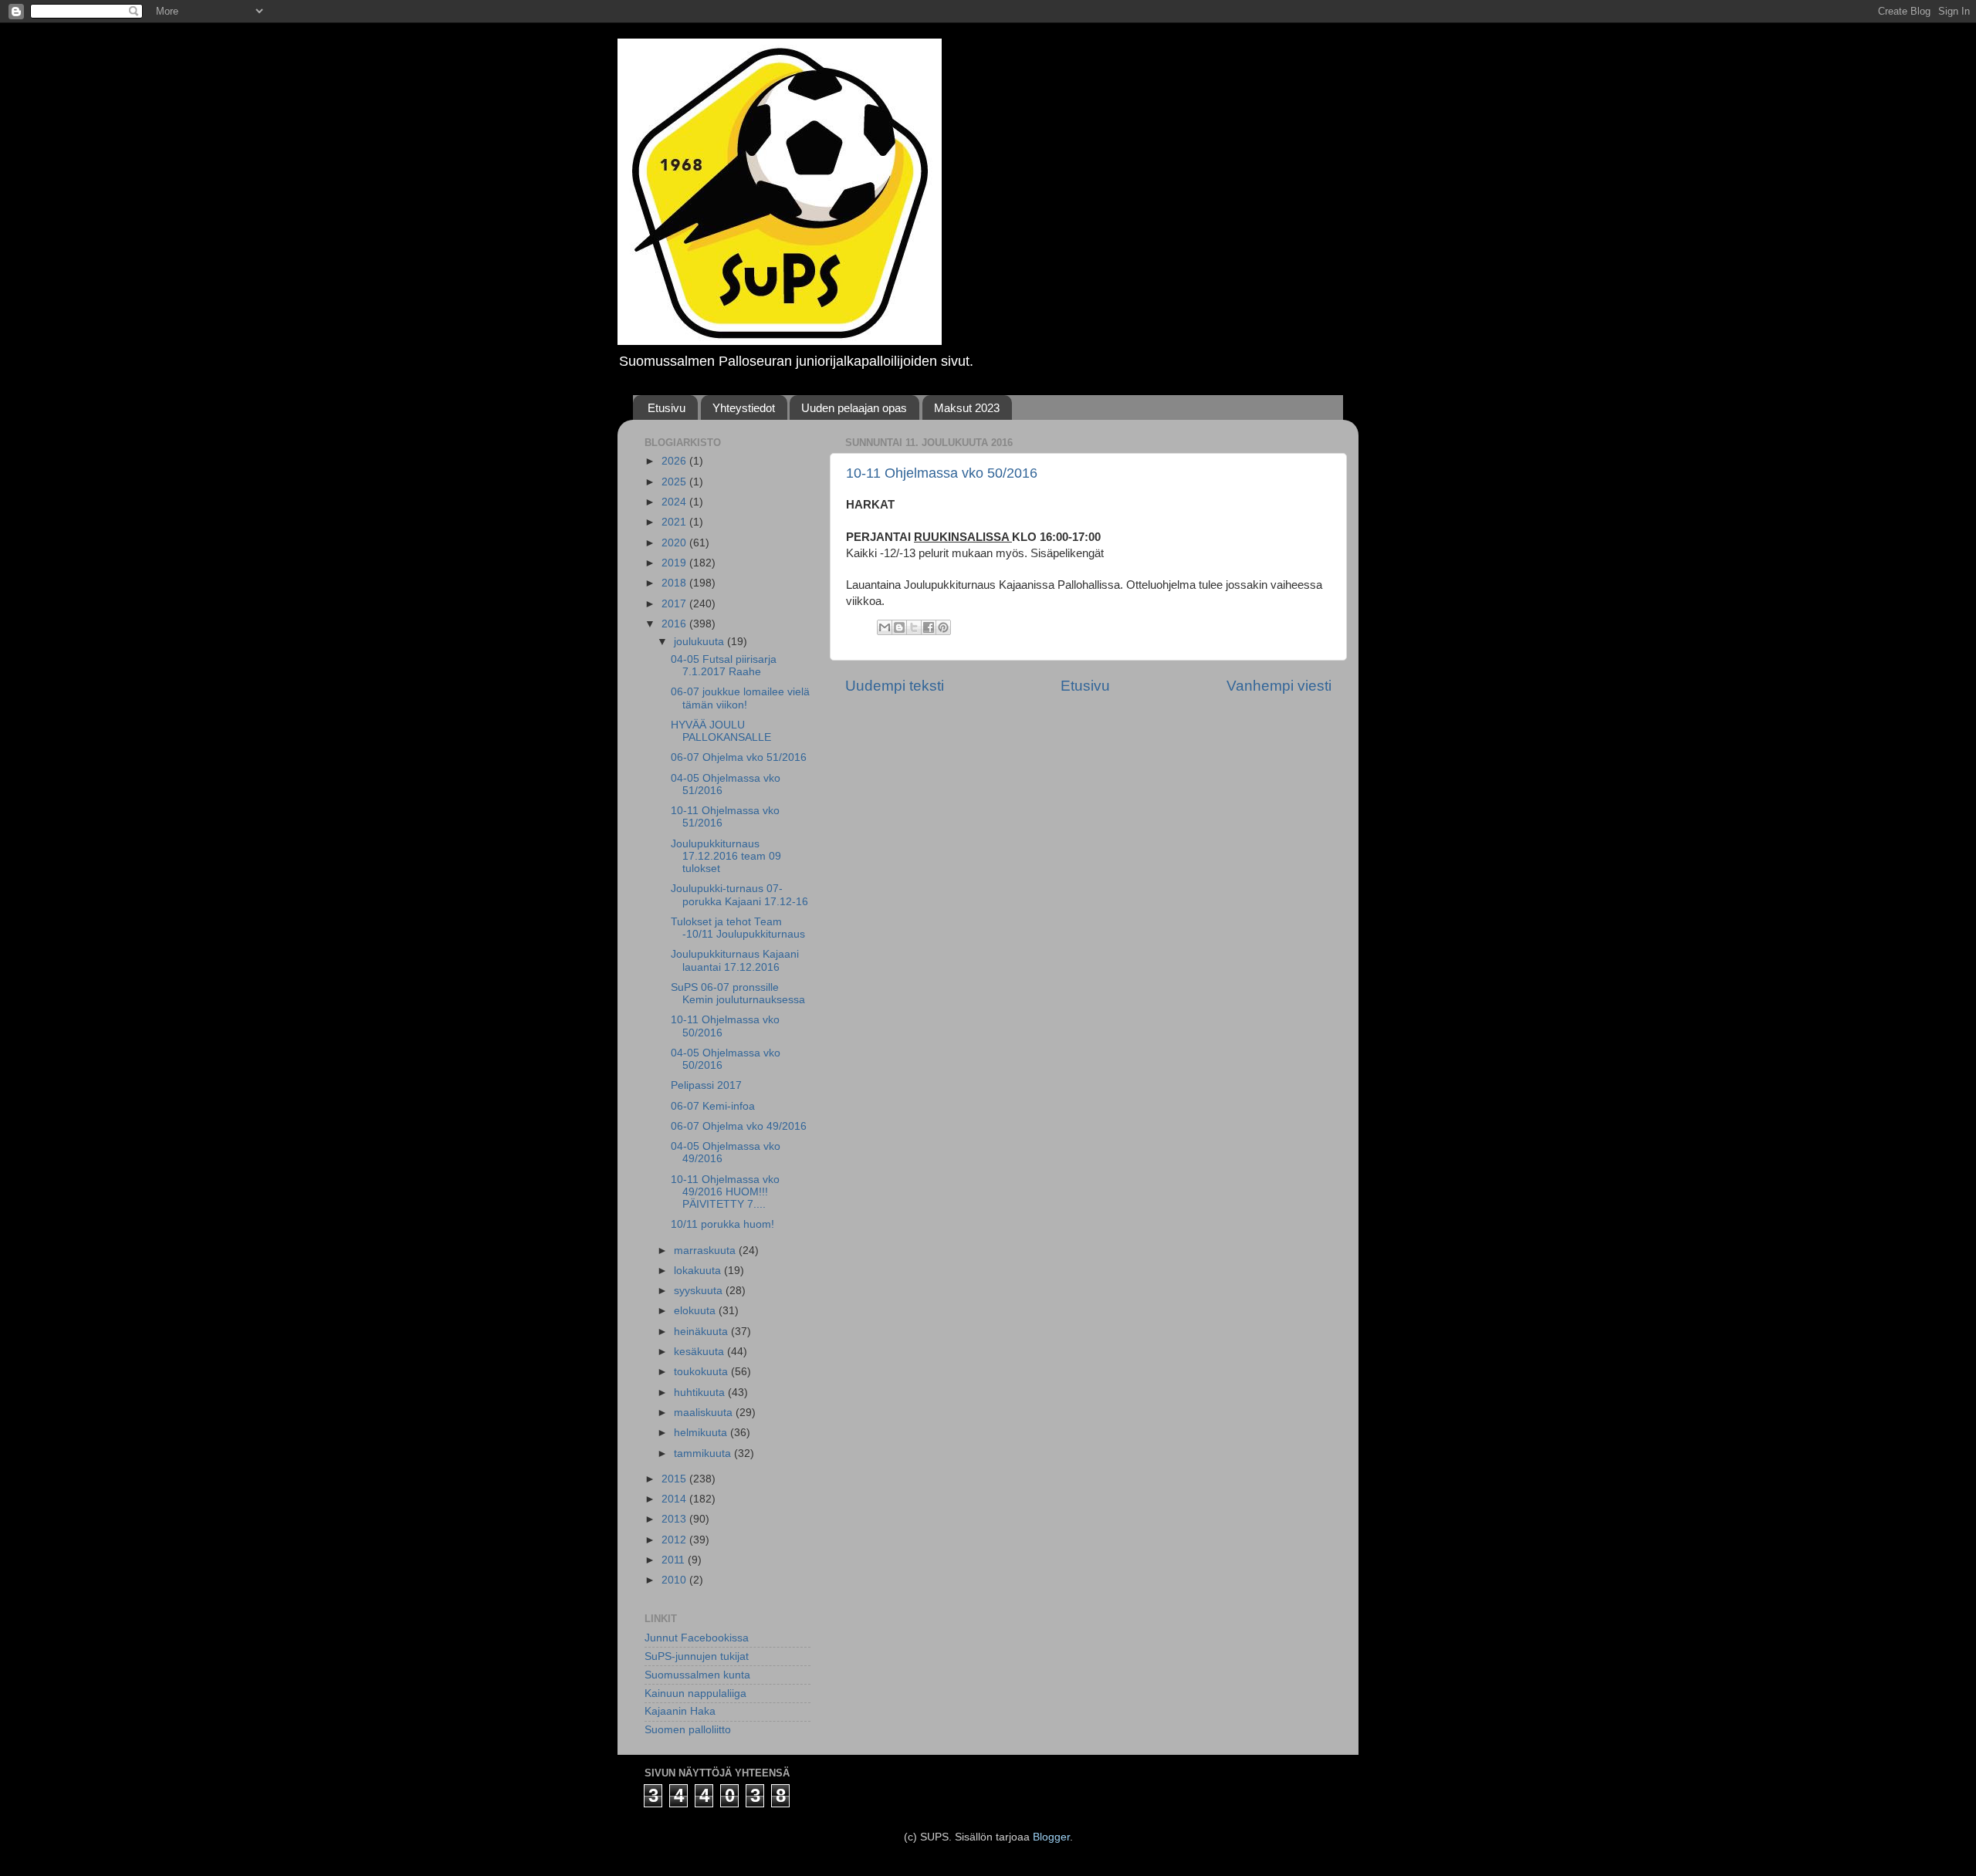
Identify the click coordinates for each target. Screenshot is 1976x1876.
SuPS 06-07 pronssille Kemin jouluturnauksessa (738, 994)
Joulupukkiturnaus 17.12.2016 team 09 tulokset (726, 856)
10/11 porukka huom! (722, 1224)
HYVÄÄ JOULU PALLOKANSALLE (721, 731)
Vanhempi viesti (1279, 686)
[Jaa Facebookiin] (929, 627)
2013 (675, 1519)
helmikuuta (702, 1433)
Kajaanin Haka (680, 1711)
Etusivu (667, 408)
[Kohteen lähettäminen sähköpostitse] (885, 627)
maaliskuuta (705, 1413)
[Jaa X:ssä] (914, 627)
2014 (675, 1499)
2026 (675, 461)
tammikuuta (704, 1453)
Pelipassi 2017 (706, 1085)
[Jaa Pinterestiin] (943, 627)
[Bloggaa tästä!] (899, 627)
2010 (675, 1580)
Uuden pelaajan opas (854, 408)
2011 (675, 1560)
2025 (675, 482)
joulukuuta (700, 642)
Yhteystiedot (744, 408)
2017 (675, 604)
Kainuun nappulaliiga (695, 1693)
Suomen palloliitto (688, 1730)
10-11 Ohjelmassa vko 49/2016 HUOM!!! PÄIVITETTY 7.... (725, 1192)
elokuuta (696, 1311)
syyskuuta (700, 1291)
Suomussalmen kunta (697, 1675)
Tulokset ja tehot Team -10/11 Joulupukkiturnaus (738, 928)
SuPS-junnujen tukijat (697, 1656)
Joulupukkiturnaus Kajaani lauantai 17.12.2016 (735, 960)
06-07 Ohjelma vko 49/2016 (739, 1126)
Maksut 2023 (967, 408)
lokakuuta (699, 1271)
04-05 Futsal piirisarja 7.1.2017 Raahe (724, 666)
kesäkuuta (700, 1352)
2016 (675, 624)
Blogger (1051, 1837)
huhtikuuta (701, 1393)
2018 (675, 583)
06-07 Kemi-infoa (713, 1106)
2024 (675, 502)
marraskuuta (706, 1251)
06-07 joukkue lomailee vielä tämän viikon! (740, 698)
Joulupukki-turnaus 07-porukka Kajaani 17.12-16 (739, 895)
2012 (675, 1540)
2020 (675, 543)
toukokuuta (702, 1372)
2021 (675, 522)
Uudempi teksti (895, 686)
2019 (675, 563)
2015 (675, 1479)
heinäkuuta (702, 1332)
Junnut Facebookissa (697, 1638)
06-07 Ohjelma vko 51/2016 (739, 757)
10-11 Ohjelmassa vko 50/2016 (942, 473)
